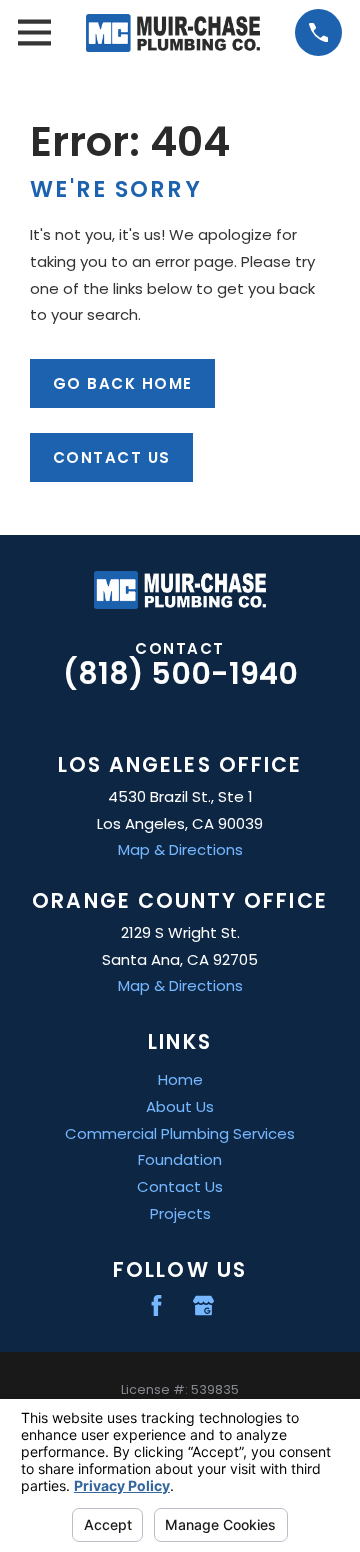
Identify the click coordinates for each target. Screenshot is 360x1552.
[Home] (173, 33)
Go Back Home (123, 383)
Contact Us (112, 457)
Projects (180, 1213)
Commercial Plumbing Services (180, 1133)
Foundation (180, 1159)
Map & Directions (180, 849)
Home (180, 1079)
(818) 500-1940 (180, 673)
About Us (180, 1106)
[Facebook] (156, 1305)
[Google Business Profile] (203, 1305)
